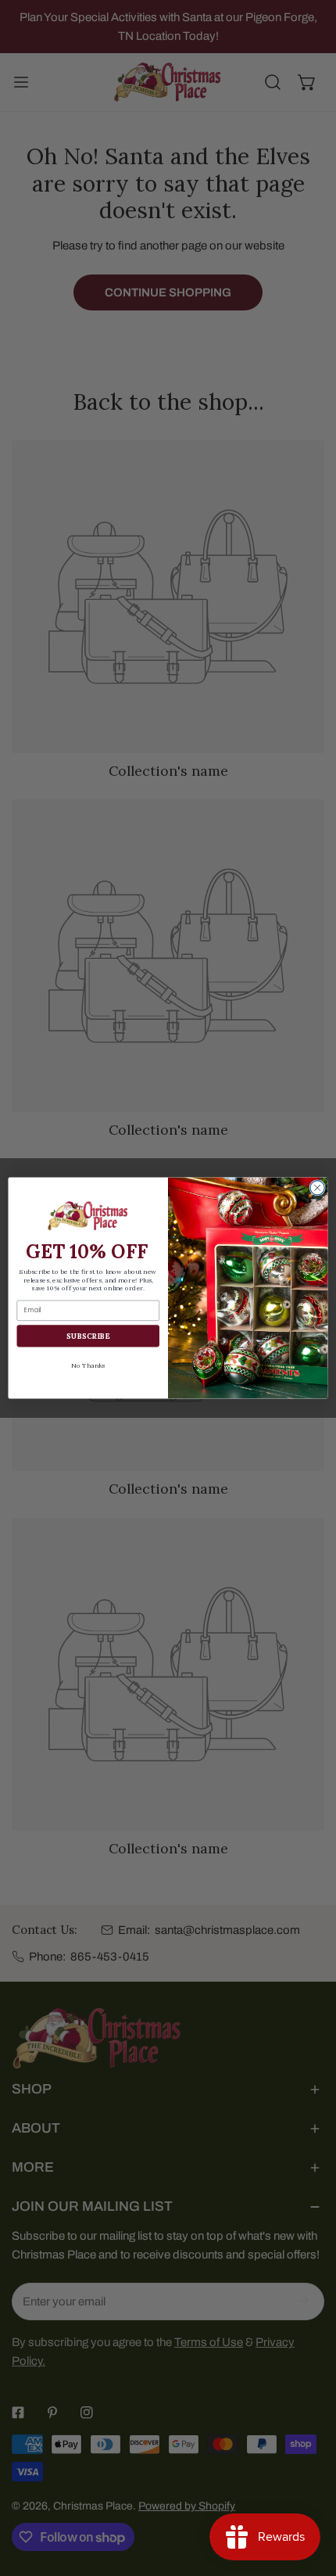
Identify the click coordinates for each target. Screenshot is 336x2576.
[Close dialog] (317, 1188)
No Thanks (88, 1365)
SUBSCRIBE (88, 1336)
